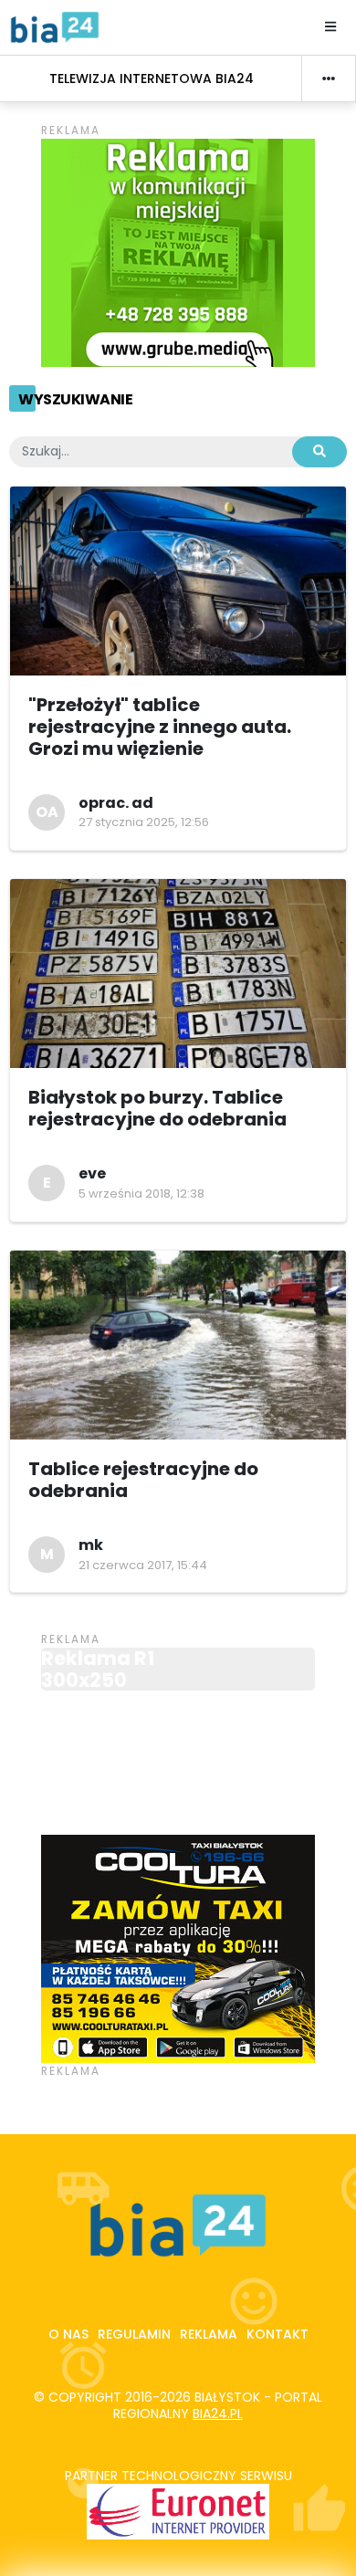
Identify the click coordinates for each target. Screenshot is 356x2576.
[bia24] (55, 26)
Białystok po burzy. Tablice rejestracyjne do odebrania (157, 1108)
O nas (68, 2334)
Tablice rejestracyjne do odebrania (143, 1480)
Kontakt (277, 2334)
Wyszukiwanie (75, 399)
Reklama (209, 2334)
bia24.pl (218, 2414)
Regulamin (134, 2334)
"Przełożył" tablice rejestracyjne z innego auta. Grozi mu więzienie (160, 727)
